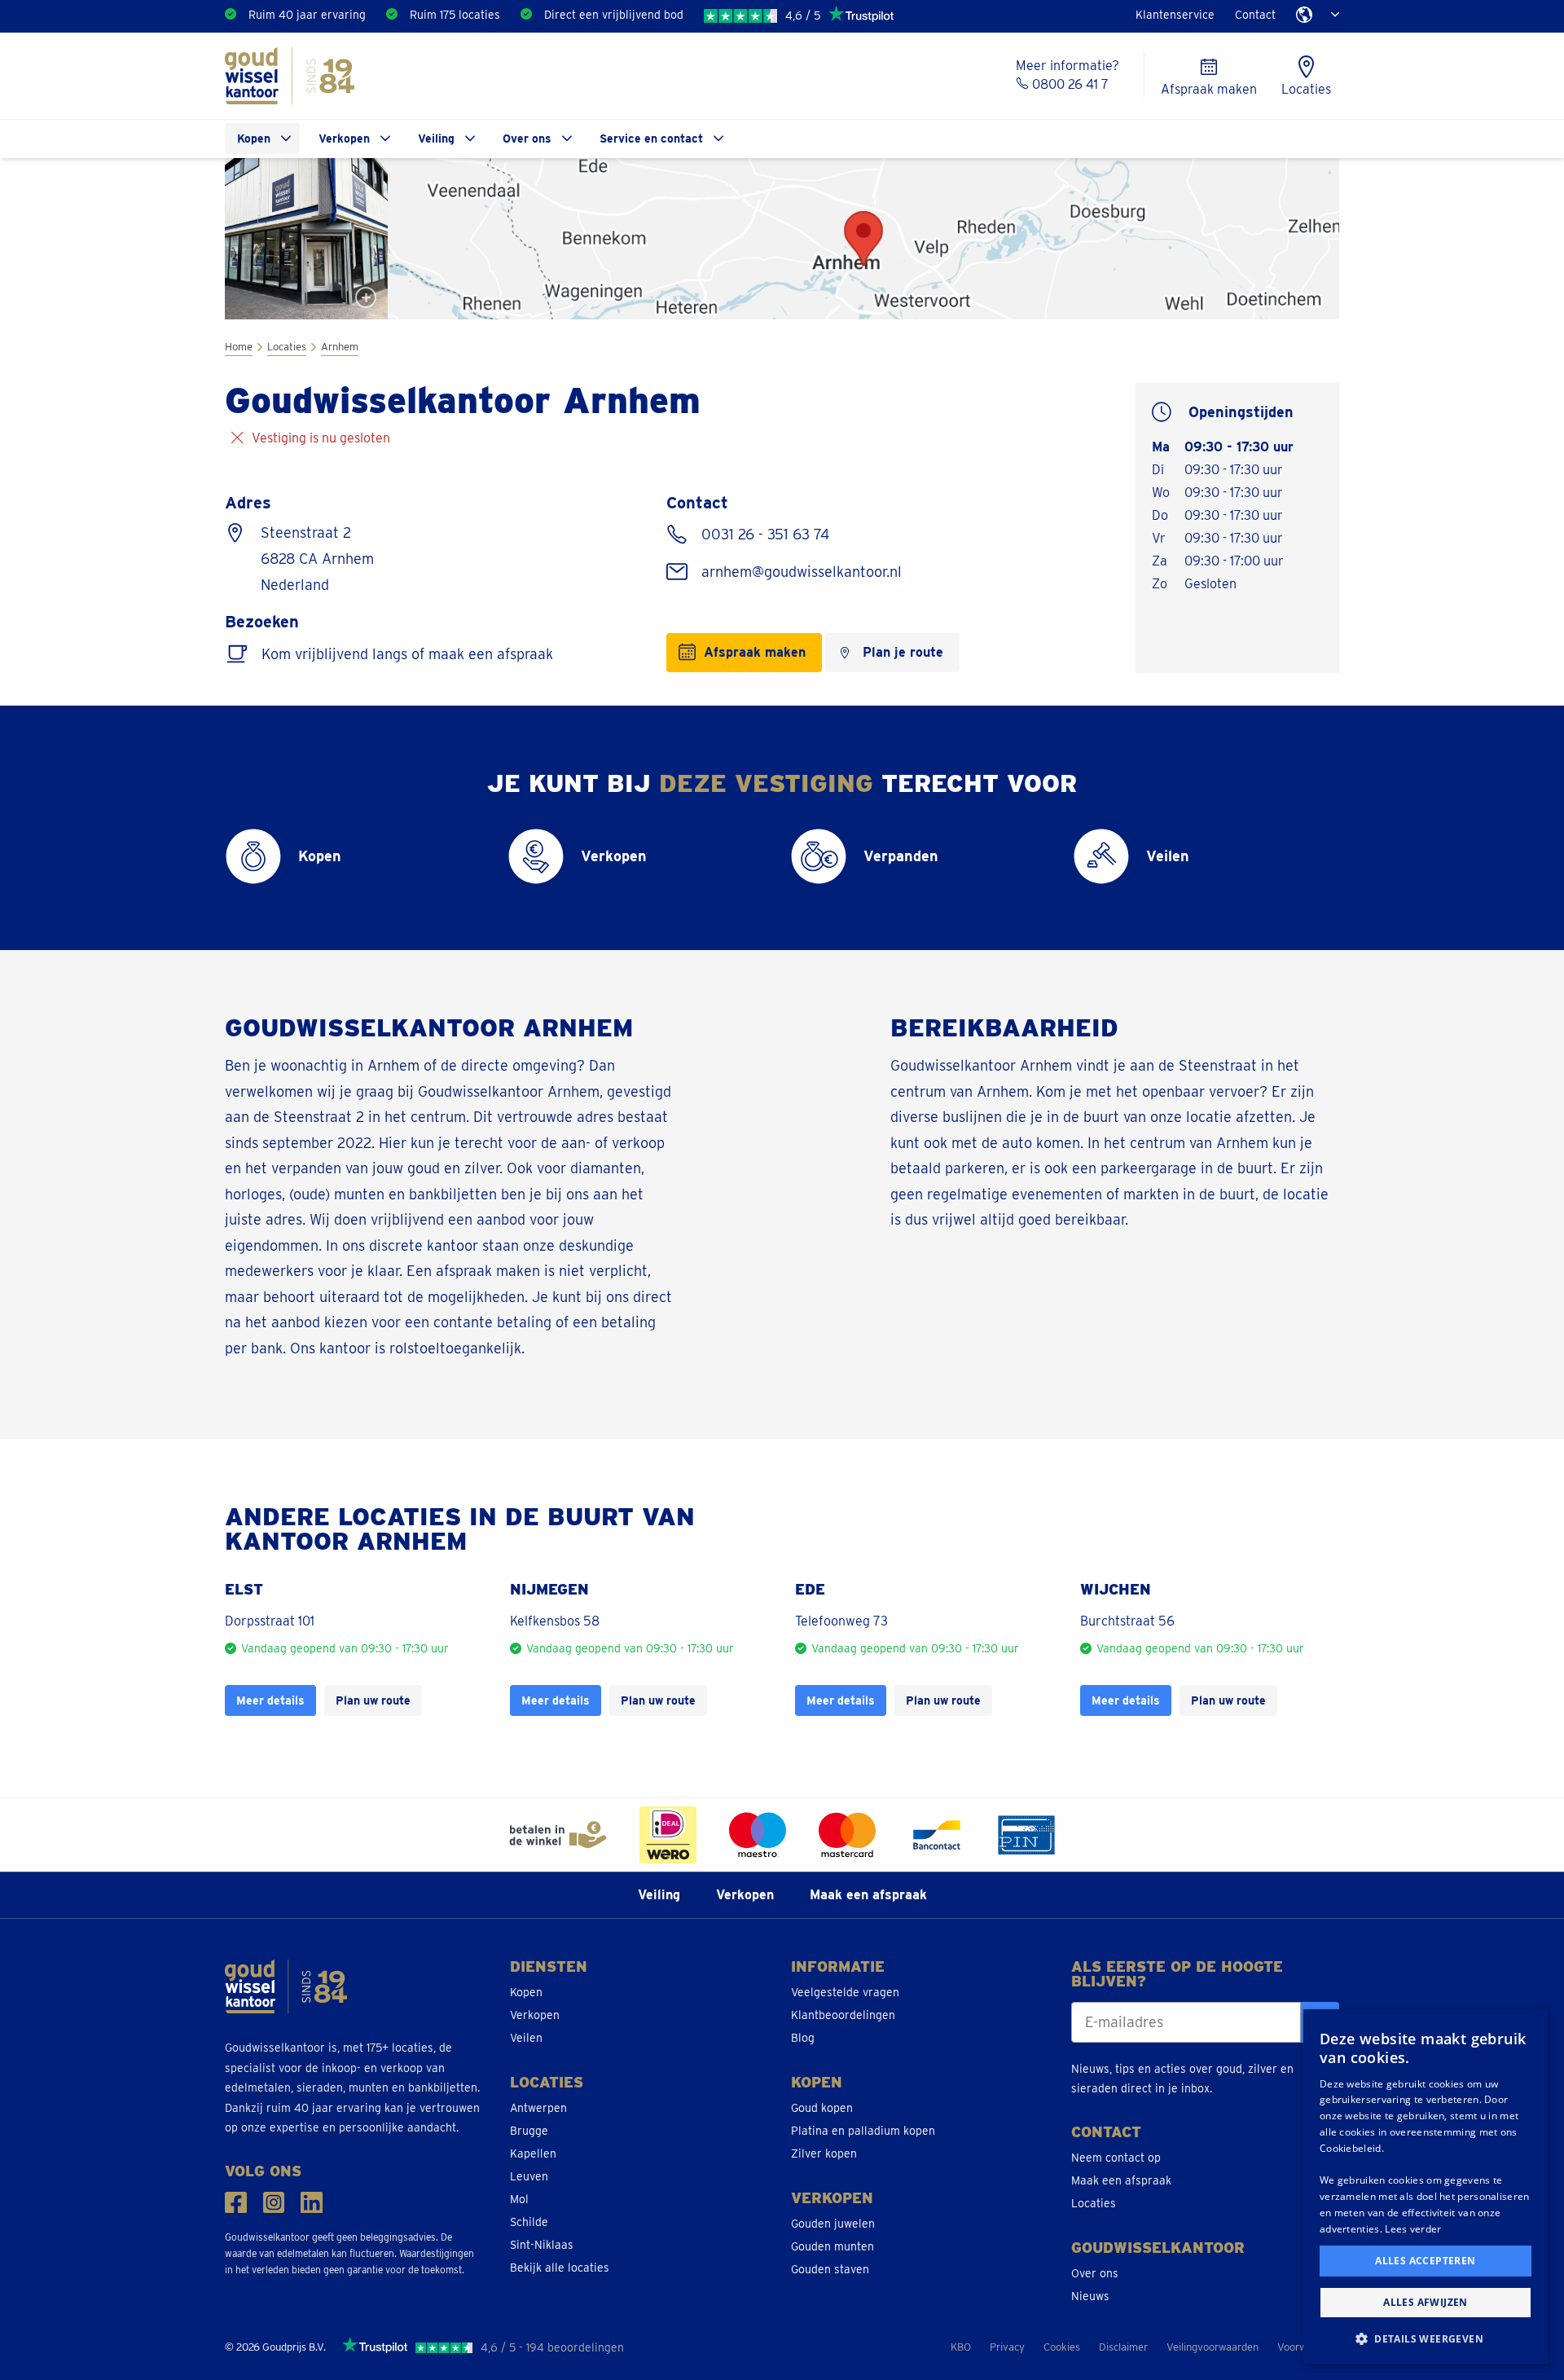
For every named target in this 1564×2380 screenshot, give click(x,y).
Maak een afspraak (868, 1895)
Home (239, 347)
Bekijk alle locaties (560, 2268)
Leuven (529, 2176)
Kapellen (533, 2153)
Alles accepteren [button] (1425, 2261)
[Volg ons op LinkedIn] (312, 2203)
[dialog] (1426, 2186)
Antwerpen (538, 2108)
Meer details (270, 1700)
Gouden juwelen (833, 2224)
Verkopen (344, 139)
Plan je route (903, 652)
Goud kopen (822, 2108)
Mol (519, 2199)
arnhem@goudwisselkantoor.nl (800, 572)
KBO (961, 2347)
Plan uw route (373, 1700)
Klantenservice (1175, 15)
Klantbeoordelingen (843, 2015)
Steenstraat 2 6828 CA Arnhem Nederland (317, 559)
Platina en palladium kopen (863, 2131)
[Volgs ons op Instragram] (274, 2203)
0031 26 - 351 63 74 (763, 534)
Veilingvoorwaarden (1213, 2347)
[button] (1426, 2338)
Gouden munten (833, 2246)
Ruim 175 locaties (455, 15)
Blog (803, 2038)
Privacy (1007, 2347)
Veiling (436, 139)
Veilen (526, 2038)
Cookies (1062, 2347)
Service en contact (651, 139)
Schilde (529, 2222)
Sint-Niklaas (542, 2245)
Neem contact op (1116, 2158)
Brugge (529, 2131)
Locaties (287, 347)
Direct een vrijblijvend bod (614, 15)
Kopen (254, 139)
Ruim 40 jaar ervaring (307, 15)
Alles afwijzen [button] (1426, 2302)
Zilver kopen (824, 2153)
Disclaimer (1123, 2347)
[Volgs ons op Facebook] (236, 2203)
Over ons (527, 139)
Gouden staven (830, 2269)
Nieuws (1090, 2296)
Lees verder (1413, 2229)
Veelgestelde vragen (845, 1992)
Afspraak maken (755, 652)
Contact (1255, 15)
